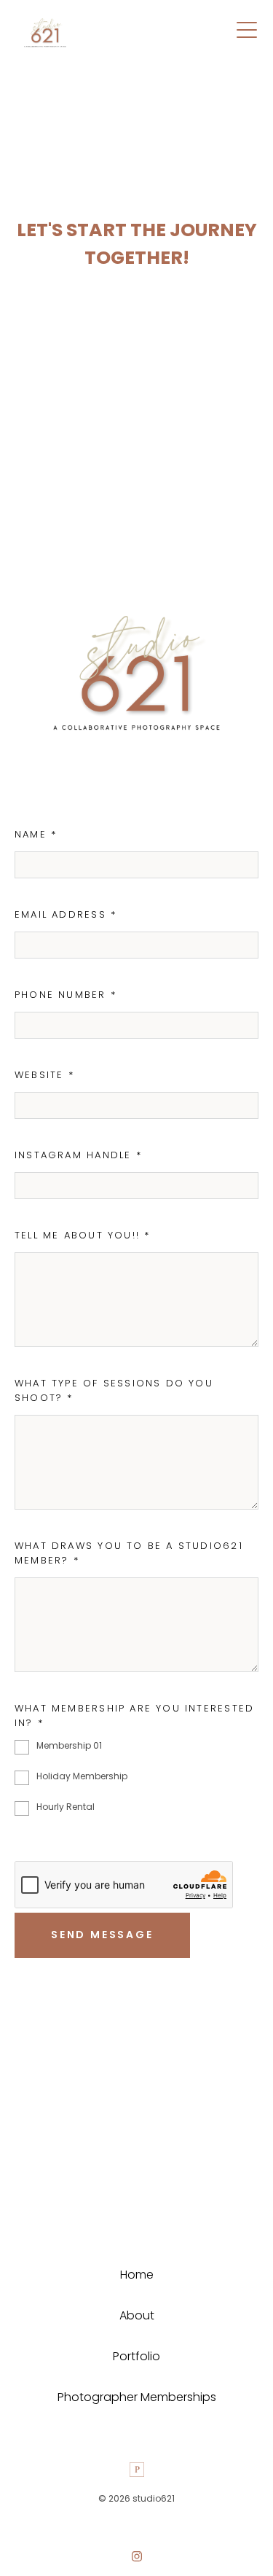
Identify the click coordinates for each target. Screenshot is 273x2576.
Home (137, 2275)
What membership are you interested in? (134, 1716)
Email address (66, 914)
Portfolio (136, 2356)
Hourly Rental (66, 1807)
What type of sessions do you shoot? (114, 1390)
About (137, 2315)
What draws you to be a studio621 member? (129, 1553)
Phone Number (66, 995)
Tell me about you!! (82, 1235)
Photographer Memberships (137, 2397)
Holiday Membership (82, 1776)
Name (36, 834)
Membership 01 (69, 1745)
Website (44, 1075)
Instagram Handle (78, 1155)
